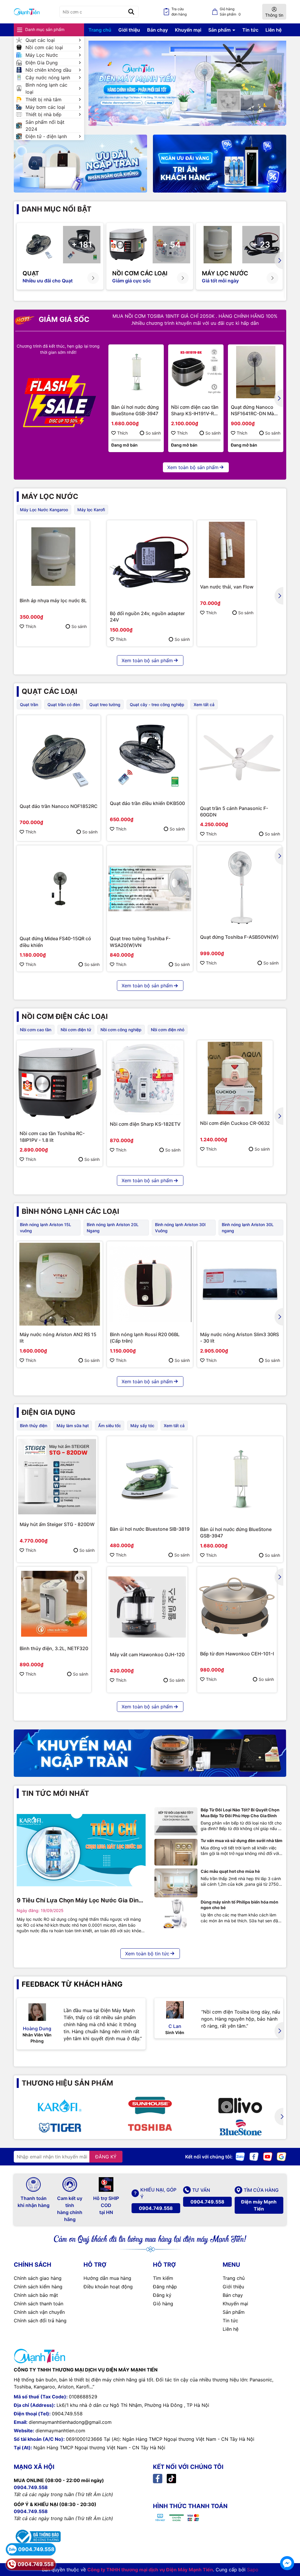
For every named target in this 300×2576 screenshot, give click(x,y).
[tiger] (60, 2127)
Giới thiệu (129, 30)
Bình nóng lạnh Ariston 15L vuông (46, 1228)
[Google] (282, 2156)
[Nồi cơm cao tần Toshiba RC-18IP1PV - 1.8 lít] (60, 1083)
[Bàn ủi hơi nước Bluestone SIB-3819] (150, 1479)
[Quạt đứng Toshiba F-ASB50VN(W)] (239, 888)
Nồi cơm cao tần (36, 1030)
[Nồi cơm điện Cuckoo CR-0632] (235, 1078)
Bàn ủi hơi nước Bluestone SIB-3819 (150, 1529)
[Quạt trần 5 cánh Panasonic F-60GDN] (240, 758)
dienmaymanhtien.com (60, 2431)
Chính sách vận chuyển (39, 2312)
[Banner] (80, 164)
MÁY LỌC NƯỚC (50, 496)
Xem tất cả (204, 705)
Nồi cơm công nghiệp (121, 1030)
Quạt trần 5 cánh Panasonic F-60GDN (234, 811)
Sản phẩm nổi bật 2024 (45, 126)
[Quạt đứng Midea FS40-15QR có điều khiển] (60, 888)
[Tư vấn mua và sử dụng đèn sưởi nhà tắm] (176, 1852)
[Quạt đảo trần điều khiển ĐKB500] (147, 756)
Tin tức (250, 30)
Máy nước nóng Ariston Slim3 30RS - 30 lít (240, 1338)
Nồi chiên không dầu (48, 70)
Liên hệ (273, 30)
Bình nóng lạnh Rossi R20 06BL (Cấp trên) (145, 1338)
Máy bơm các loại (45, 107)
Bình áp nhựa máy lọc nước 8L (53, 600)
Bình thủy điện (34, 1426)
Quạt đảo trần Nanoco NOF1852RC (59, 806)
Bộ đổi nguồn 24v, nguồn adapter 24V (147, 617)
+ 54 (172, 245)
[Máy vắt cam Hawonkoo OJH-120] (147, 1607)
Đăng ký (162, 2295)
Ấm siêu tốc (110, 1426)
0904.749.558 (156, 2208)
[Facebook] (254, 2156)
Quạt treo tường (105, 705)
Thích (122, 433)
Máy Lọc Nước (42, 55)
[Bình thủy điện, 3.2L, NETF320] (54, 1604)
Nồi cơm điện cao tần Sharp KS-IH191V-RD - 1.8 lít (196, 411)
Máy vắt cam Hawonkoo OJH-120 (147, 1655)
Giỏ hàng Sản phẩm (230, 12)
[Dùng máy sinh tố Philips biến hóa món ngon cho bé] (176, 1914)
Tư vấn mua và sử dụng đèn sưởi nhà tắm (242, 1840)
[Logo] (27, 12)
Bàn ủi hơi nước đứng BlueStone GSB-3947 (135, 410)
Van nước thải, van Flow (227, 587)
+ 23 (261, 245)
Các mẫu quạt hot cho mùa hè (230, 1871)
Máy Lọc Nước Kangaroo (44, 510)
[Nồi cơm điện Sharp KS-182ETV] (145, 1078)
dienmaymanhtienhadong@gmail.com (70, 2422)
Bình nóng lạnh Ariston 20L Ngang (113, 1228)
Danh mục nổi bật (57, 209)
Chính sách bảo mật (36, 2295)
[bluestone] (240, 2127)
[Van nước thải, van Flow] (227, 550)
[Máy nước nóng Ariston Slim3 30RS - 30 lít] (240, 1284)
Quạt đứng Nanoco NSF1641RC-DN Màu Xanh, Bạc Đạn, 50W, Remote (254, 411)
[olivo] (240, 2105)
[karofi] (60, 2105)
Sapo (253, 2570)
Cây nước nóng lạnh (48, 78)
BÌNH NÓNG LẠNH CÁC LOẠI (70, 1211)
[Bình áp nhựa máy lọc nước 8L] (53, 557)
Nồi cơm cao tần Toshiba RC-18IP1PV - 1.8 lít (52, 1137)
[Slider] (187, 83)
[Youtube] (268, 2156)
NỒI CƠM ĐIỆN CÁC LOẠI (65, 1016)
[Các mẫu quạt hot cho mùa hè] (176, 1883)
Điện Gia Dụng (42, 63)
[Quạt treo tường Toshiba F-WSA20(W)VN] (150, 888)
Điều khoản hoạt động (108, 2287)
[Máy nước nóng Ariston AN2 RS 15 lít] (60, 1284)
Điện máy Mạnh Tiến (259, 2205)
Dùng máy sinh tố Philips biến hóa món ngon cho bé (240, 1905)
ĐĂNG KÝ (106, 2157)
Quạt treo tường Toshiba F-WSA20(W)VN (140, 942)
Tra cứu (179, 12)
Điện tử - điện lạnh (46, 136)
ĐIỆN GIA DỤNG (48, 1412)
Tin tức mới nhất (55, 1793)
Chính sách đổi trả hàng (40, 2321)
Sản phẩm (220, 30)
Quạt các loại (40, 40)
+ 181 (82, 245)
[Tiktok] (171, 2478)
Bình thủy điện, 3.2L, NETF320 (54, 1648)
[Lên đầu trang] (287, 2547)
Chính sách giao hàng (38, 2278)
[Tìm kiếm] (131, 12)
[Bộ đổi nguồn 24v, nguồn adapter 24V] (150, 563)
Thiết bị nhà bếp (44, 114)
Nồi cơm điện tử (76, 1030)
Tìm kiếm (163, 2278)
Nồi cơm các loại (44, 47)
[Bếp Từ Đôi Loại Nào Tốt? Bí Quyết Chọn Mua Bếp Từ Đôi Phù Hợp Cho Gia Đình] (176, 1821)
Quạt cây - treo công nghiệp (157, 705)
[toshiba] (150, 2127)
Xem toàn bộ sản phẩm (193, 467)
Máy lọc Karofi (91, 510)
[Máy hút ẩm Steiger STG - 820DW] (57, 1477)
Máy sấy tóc (142, 1426)
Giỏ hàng (163, 2304)
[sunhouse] (150, 2105)
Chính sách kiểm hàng (38, 2287)
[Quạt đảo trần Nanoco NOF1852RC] (59, 757)
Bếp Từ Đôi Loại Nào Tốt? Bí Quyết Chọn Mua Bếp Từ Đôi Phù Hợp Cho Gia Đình (240, 1813)
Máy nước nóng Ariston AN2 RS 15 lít (58, 1338)
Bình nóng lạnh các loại (46, 88)
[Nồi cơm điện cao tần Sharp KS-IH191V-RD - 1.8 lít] (196, 372)
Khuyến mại (188, 30)
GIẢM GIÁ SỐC (63, 319)
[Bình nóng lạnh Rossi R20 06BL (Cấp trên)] (150, 1284)
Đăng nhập (165, 2287)
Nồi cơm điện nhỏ (168, 1030)
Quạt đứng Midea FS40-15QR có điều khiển (55, 942)
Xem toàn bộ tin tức (147, 1954)
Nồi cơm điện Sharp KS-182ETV (145, 1124)
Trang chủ (100, 30)
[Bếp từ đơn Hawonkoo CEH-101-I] (237, 1607)
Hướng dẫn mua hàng (107, 2278)
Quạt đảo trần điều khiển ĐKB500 (147, 803)
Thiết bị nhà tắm (44, 99)
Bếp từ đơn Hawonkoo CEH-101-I (237, 1654)
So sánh (153, 433)
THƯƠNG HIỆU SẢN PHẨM (67, 2083)
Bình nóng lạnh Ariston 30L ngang (248, 1228)
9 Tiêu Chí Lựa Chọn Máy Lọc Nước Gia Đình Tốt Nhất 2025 (79, 1901)
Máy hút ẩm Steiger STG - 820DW (57, 1524)
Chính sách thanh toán (39, 2304)
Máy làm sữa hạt (73, 1426)
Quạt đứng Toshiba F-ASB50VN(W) (239, 937)
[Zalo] (240, 2156)
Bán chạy (157, 30)
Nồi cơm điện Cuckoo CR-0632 (235, 1123)
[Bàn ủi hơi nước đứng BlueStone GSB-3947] (136, 372)
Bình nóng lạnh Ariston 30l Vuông (180, 1228)
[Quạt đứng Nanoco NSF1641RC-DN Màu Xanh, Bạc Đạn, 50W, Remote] (256, 372)
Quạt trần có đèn (64, 705)
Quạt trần (29, 705)
